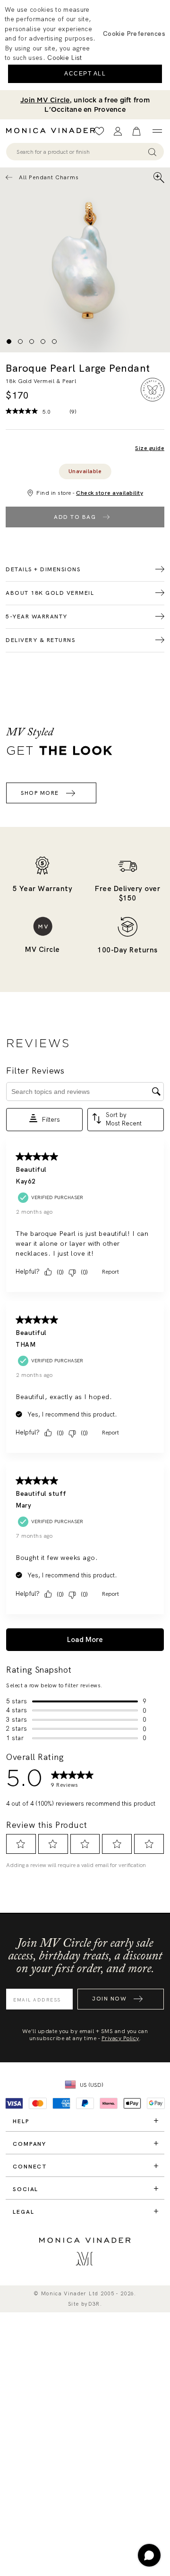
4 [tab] (43, 342)
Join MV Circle (45, 100)
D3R (94, 2304)
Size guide (150, 448)
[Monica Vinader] (53, 131)
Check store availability (110, 493)
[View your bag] (136, 131)
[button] (134, 33)
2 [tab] (20, 342)
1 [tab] (9, 342)
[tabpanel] (85, 260)
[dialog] (85, 45)
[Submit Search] (152, 152)
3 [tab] (32, 342)
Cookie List (64, 58)
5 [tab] (54, 342)
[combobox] (81, 152)
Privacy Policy (120, 2038)
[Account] (118, 131)
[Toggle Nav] (157, 131)
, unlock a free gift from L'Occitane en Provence (85, 105)
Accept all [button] (85, 74)
